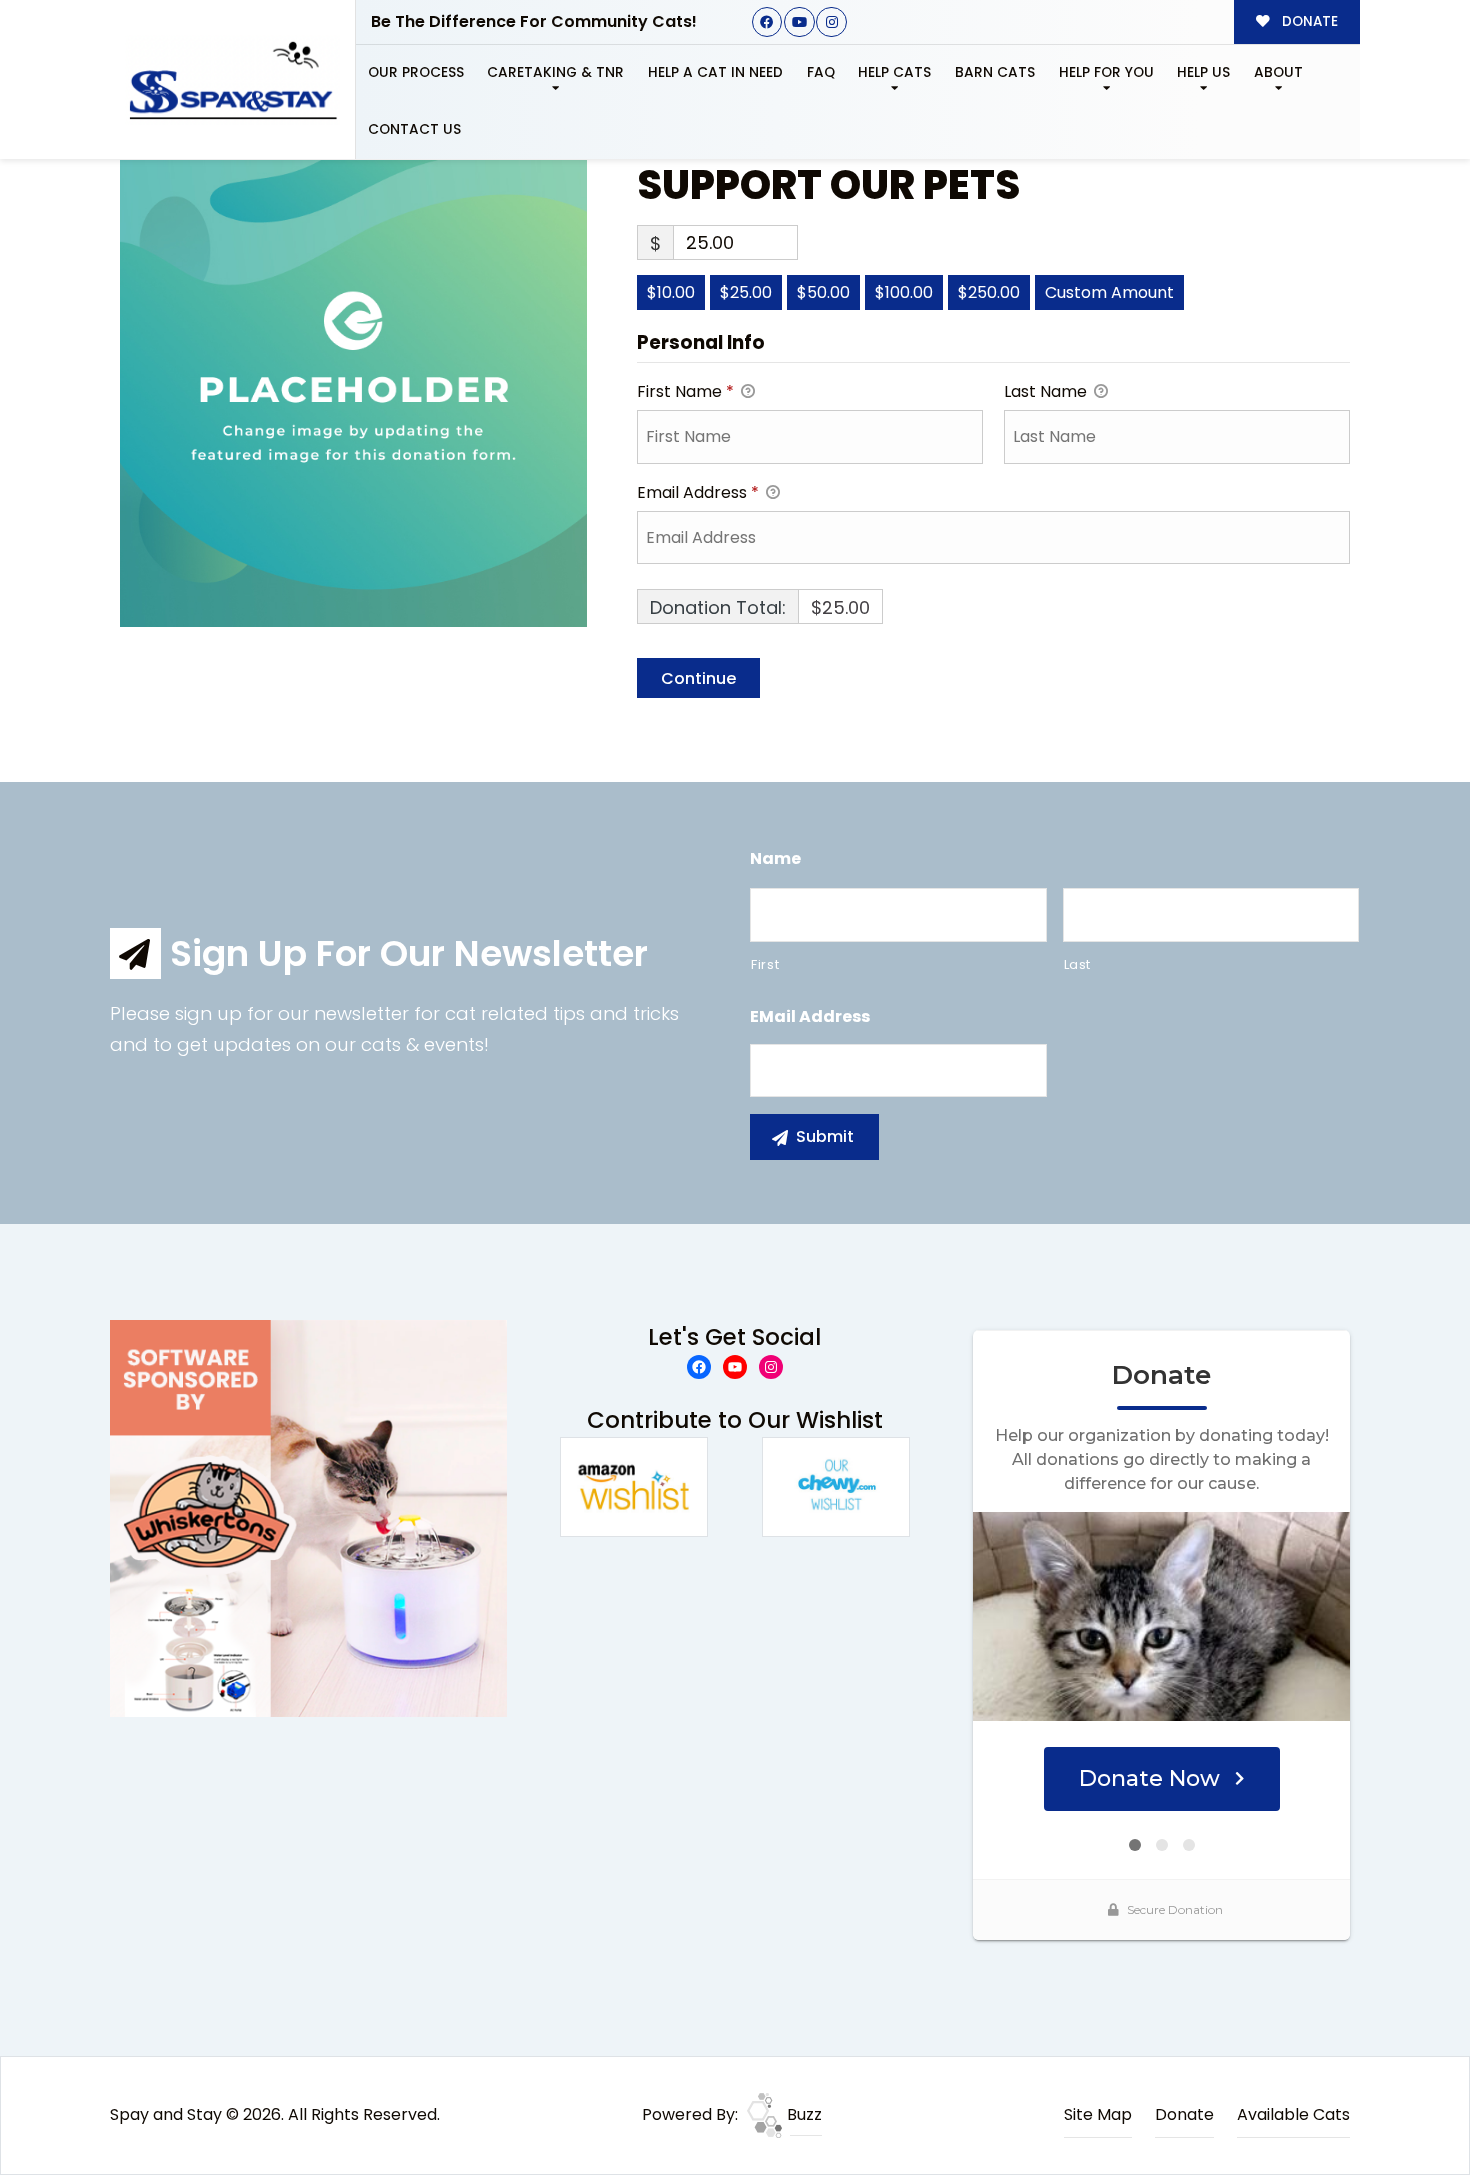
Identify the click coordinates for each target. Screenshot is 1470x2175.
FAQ (821, 72)
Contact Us (414, 129)
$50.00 (823, 292)
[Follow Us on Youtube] (799, 22)
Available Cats (1293, 2114)
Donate (1184, 2114)
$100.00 (904, 292)
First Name (685, 391)
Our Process (416, 72)
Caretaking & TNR (555, 72)
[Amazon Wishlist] (634, 1485)
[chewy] (836, 1485)
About (1278, 72)
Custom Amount (1109, 292)
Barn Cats (995, 72)
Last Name (1047, 391)
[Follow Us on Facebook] (767, 22)
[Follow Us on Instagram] (831, 22)
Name (775, 859)
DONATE (1308, 21)
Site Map (1098, 2114)
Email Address (698, 492)
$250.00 (989, 292)
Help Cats (894, 72)
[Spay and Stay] (232, 80)
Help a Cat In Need (715, 72)
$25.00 (746, 292)
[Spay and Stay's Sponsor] (308, 1517)
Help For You (1106, 72)
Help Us (1203, 72)
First (765, 964)
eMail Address (810, 1017)
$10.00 (671, 292)
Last (1078, 964)
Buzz (802, 2114)
